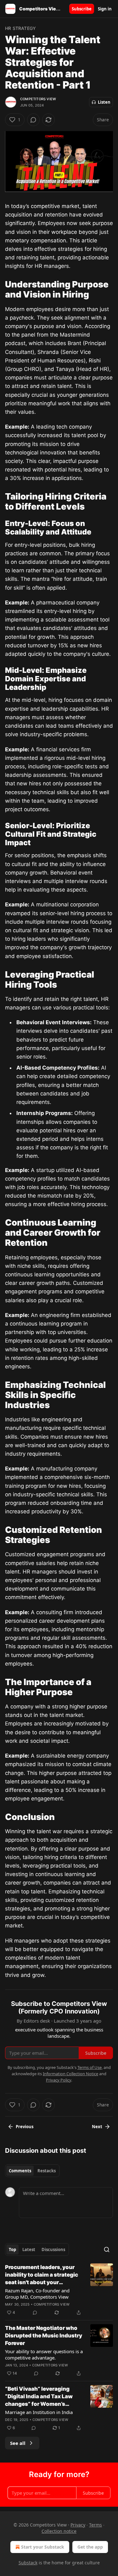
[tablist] (32, 2171)
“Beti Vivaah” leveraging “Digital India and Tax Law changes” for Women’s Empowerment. (39, 2397)
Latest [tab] (29, 2250)
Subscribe (82, 9)
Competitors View (38, 99)
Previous (25, 2127)
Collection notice (59, 2531)
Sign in (105, 9)
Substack (28, 2563)
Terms (96, 2525)
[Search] (107, 2250)
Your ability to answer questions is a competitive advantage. (44, 2354)
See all (18, 2443)
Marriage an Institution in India (39, 2412)
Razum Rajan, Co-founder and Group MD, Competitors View (37, 2294)
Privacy (78, 2525)
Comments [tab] (20, 2171)
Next (97, 2127)
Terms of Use (90, 2067)
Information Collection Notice (70, 2074)
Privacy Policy (59, 2080)
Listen (104, 102)
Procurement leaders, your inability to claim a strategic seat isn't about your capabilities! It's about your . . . (43, 2275)
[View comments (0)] (33, 120)
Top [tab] (12, 2250)
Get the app (90, 2547)
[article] (59, 2290)
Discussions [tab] (53, 2250)
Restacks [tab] (47, 2171)
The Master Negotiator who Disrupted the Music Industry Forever (44, 2336)
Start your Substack (43, 2547)
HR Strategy (20, 28)
